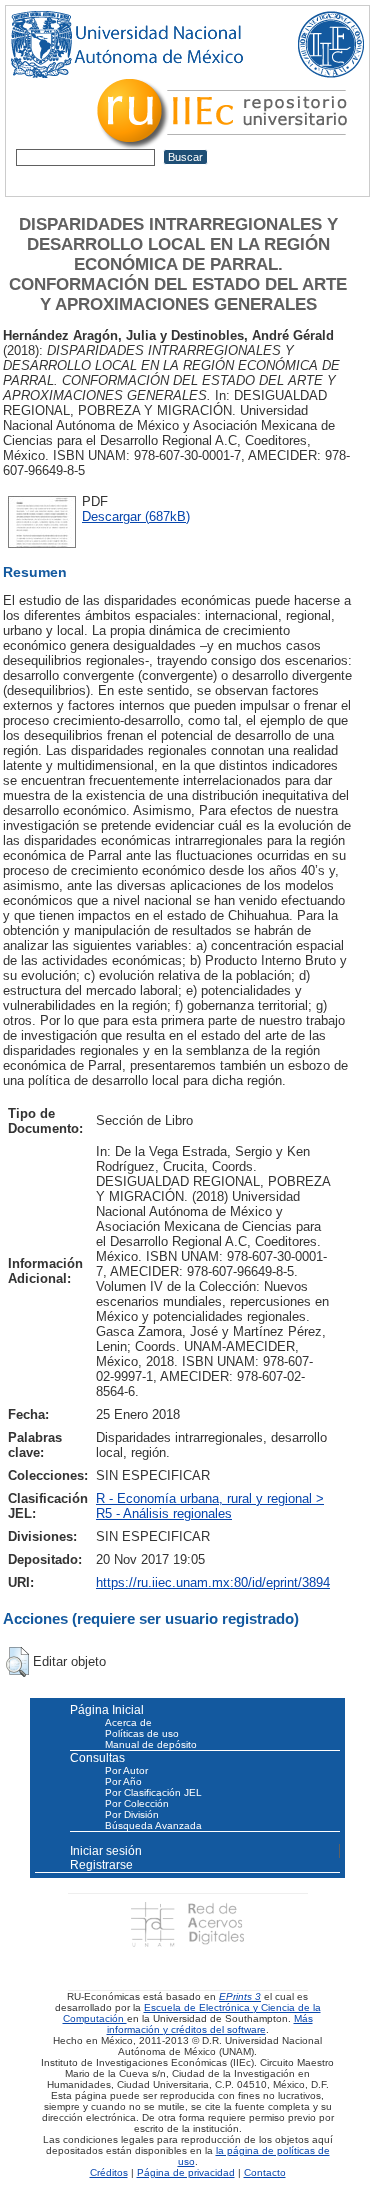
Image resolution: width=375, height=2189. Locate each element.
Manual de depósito (151, 1744)
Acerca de (128, 1722)
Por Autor (126, 1770)
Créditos (109, 2172)
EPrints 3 (240, 1996)
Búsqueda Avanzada (153, 1825)
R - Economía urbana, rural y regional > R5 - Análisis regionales (210, 1506)
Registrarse (101, 1865)
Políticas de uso (142, 1733)
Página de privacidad (186, 2172)
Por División (132, 1814)
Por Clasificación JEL (153, 1792)
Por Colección (137, 1803)
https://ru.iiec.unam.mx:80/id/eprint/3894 (213, 1582)
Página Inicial (107, 1710)
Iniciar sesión (106, 1851)
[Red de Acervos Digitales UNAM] (187, 1923)
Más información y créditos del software (210, 2024)
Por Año (123, 1781)
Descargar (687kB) (136, 516)
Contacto (265, 2172)
